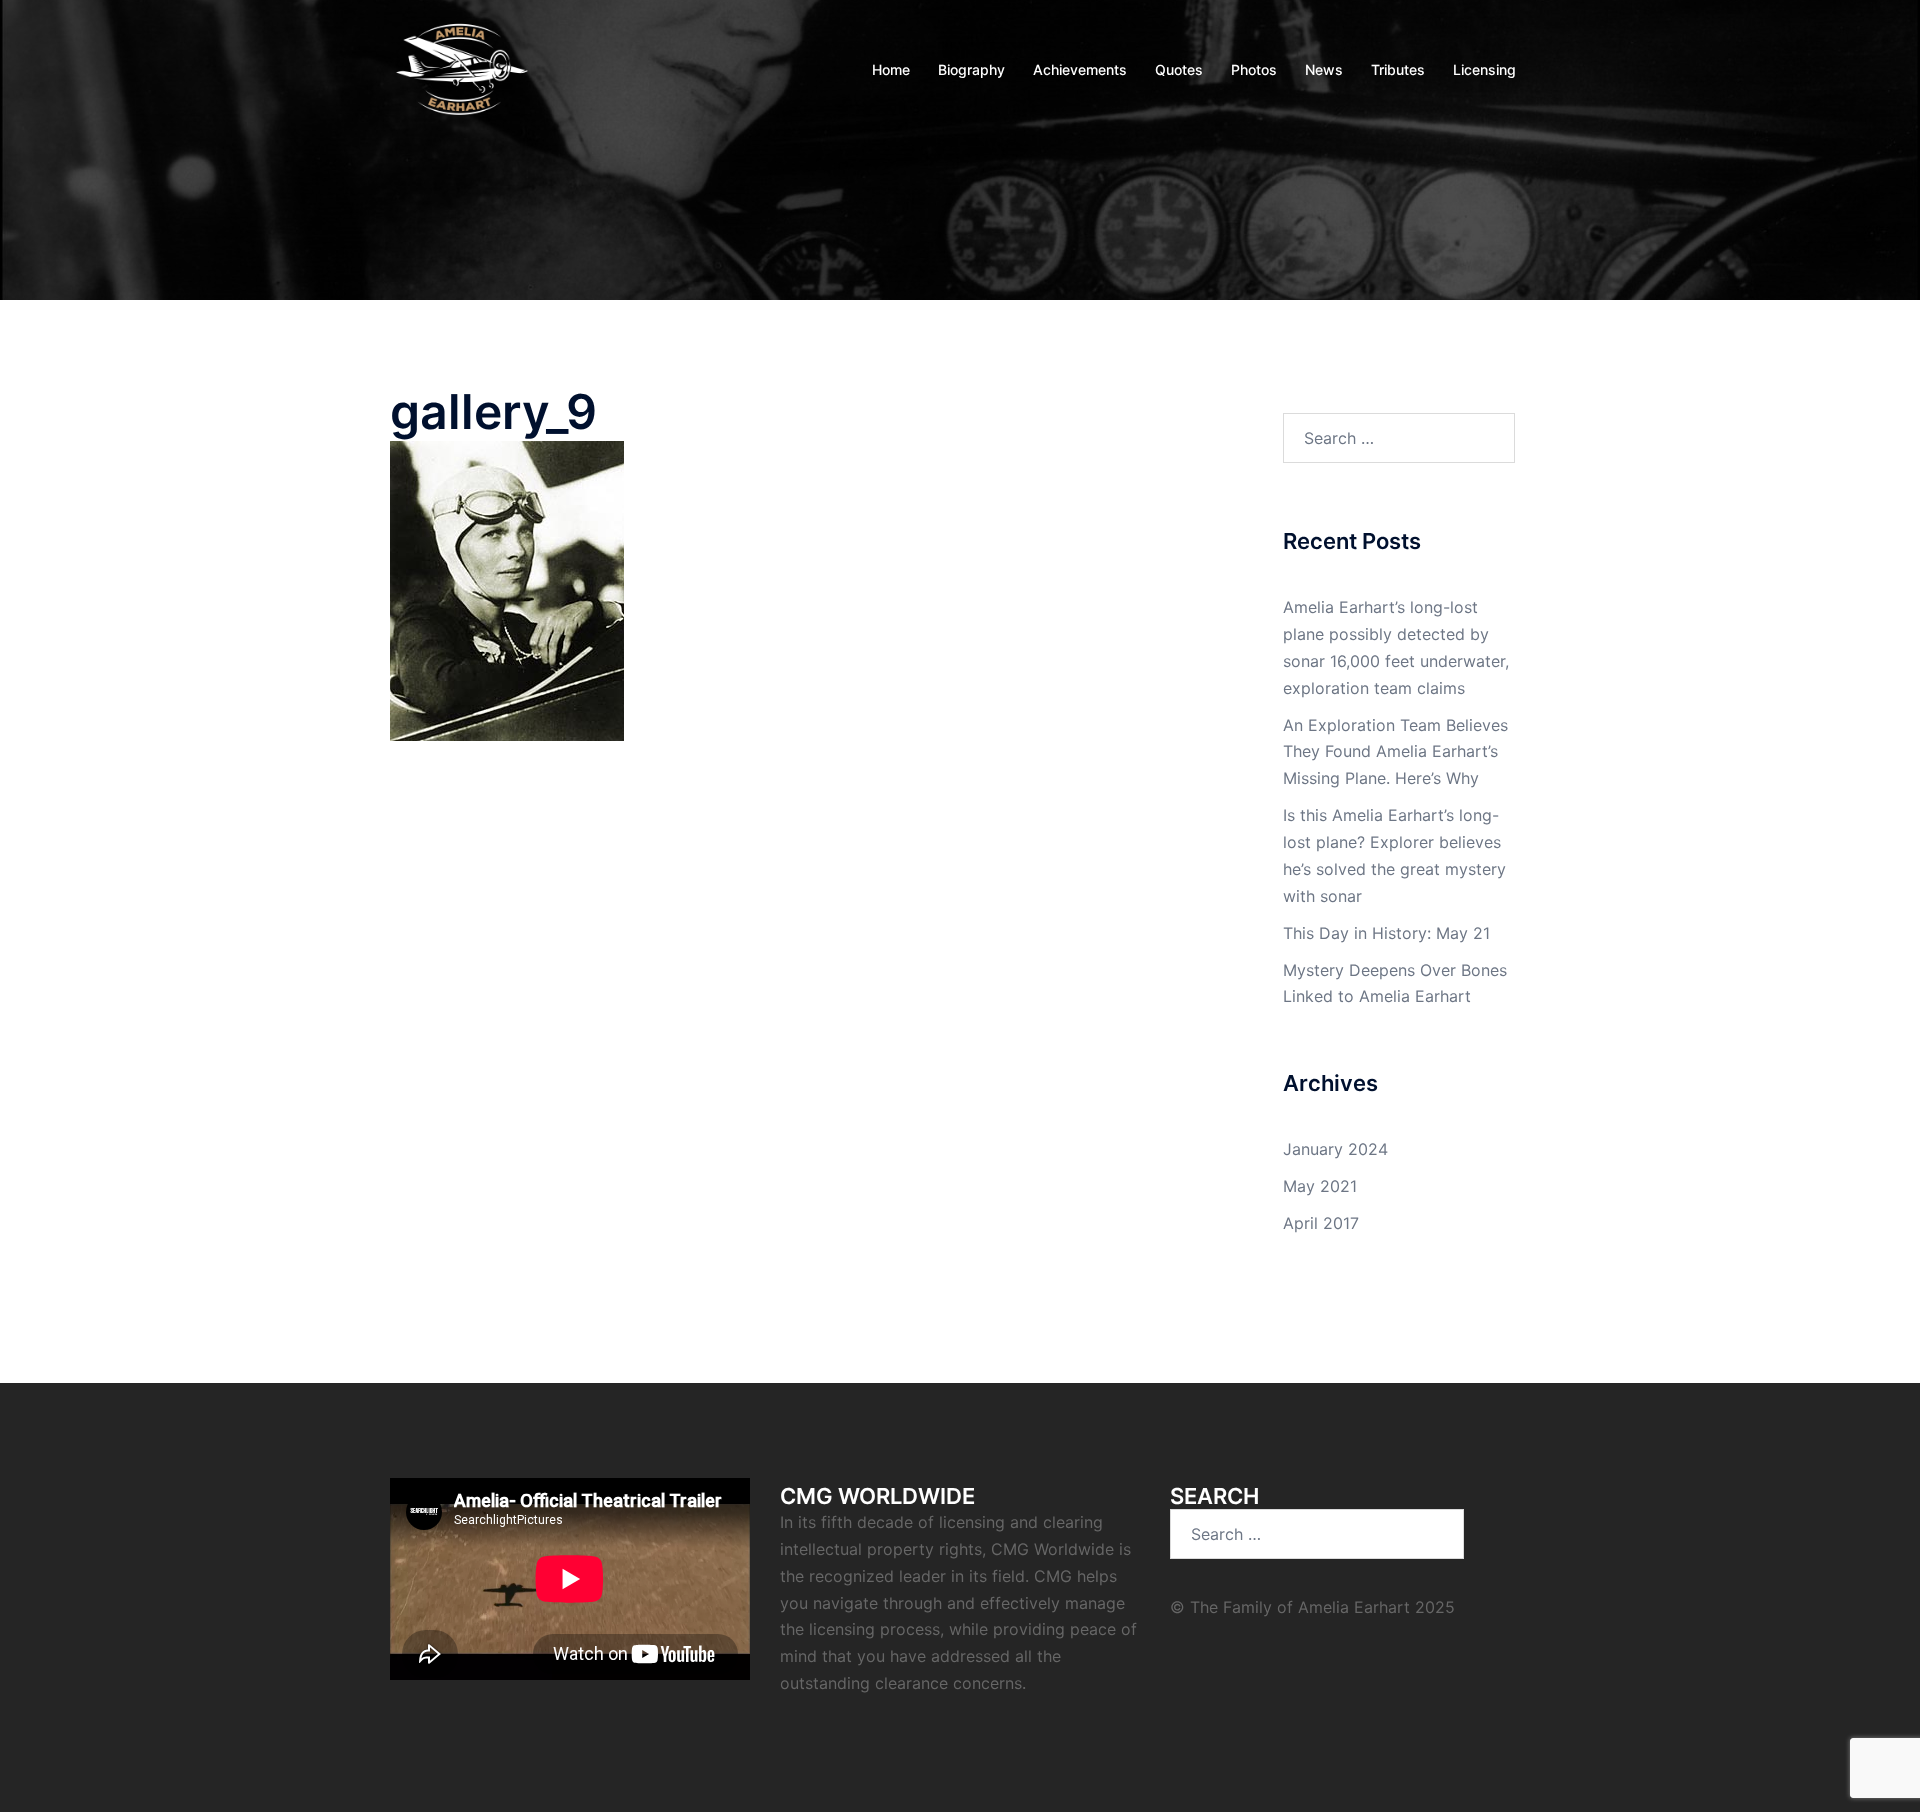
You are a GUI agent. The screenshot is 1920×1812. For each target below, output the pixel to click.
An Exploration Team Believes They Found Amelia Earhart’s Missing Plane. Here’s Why (1395, 752)
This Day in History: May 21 (1386, 933)
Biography (971, 69)
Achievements (1080, 69)
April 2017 (1321, 1223)
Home (891, 69)
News (1324, 69)
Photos (1254, 69)
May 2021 (1320, 1186)
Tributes (1398, 69)
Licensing (1484, 69)
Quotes (1179, 69)
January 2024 (1335, 1149)
